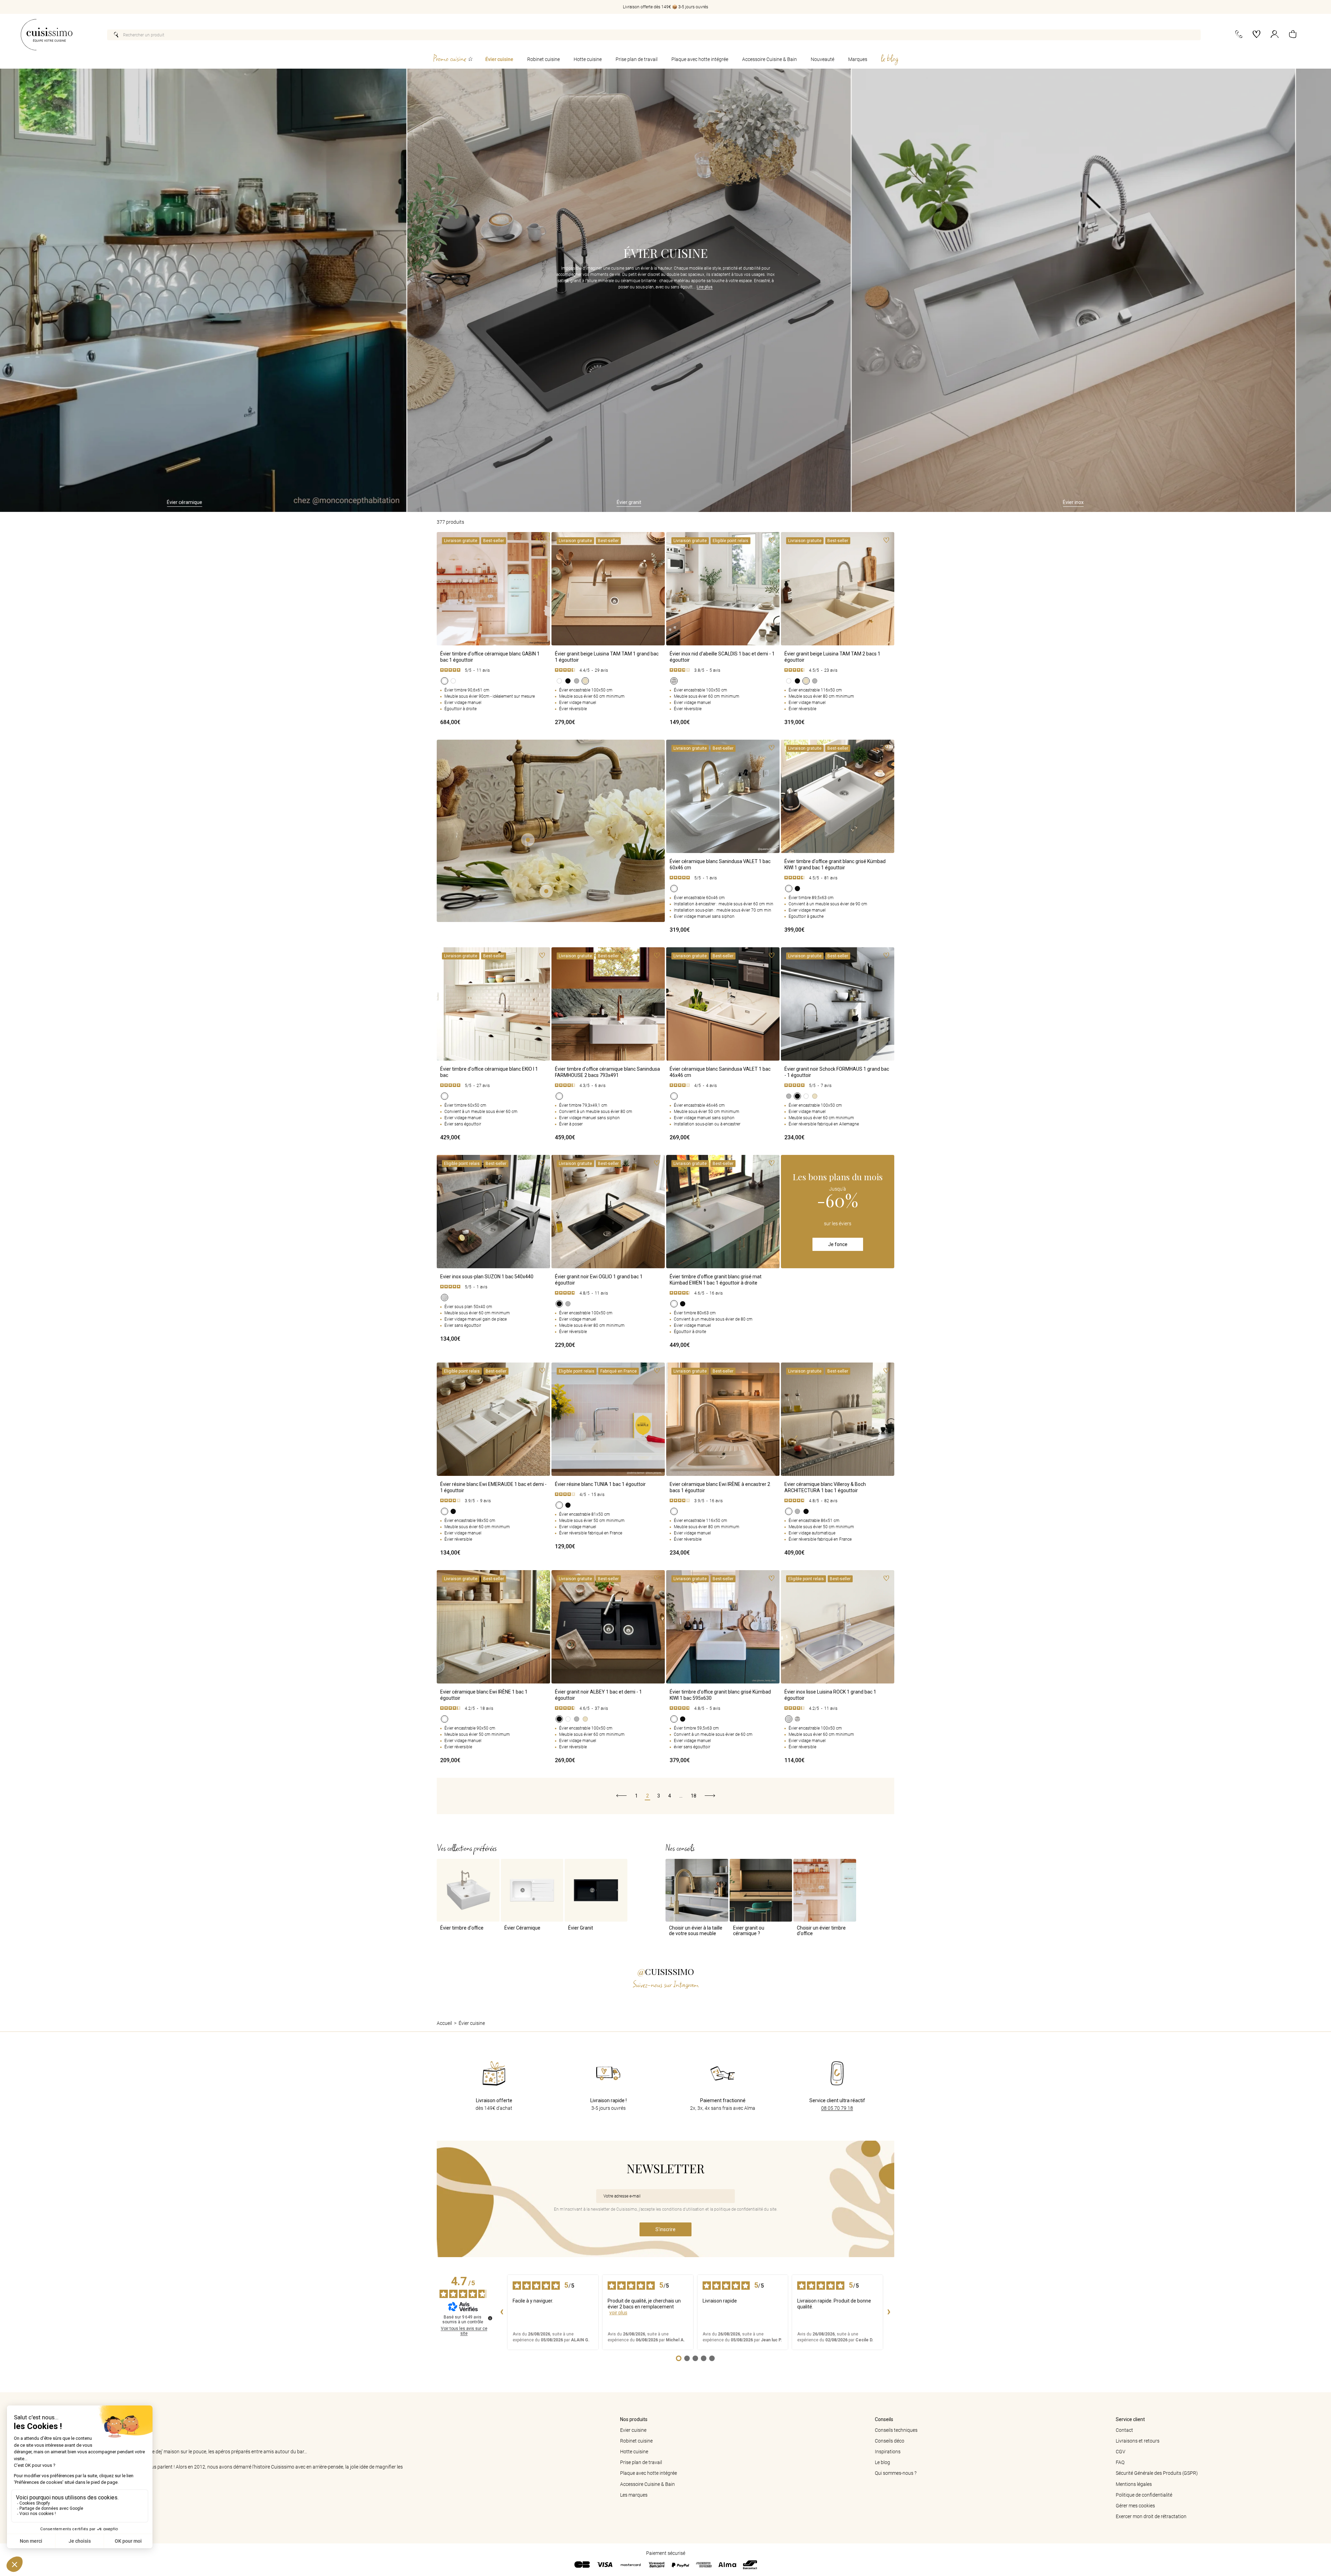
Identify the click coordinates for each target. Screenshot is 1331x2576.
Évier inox (654, 502)
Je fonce (838, 1244)
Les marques (634, 2495)
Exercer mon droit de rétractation (1151, 2516)
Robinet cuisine (543, 59)
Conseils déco (890, 2441)
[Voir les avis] (493, 670)
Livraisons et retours (1138, 2441)
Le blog (882, 2462)
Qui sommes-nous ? (896, 2473)
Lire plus (705, 287)
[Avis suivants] (889, 2312)
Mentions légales (1134, 2484)
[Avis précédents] (502, 2312)
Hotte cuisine (588, 59)
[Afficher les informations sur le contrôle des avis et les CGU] (490, 2318)
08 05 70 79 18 (837, 2108)
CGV (1121, 2452)
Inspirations (888, 2452)
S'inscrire (665, 2229)
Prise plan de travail (637, 59)
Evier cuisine (633, 2430)
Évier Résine (1098, 502)
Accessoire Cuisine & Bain (769, 59)
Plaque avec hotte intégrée (700, 59)
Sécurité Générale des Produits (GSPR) (1157, 2473)
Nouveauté (823, 59)
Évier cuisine (499, 59)
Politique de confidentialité (1144, 2495)
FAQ (1120, 2462)
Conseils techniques (896, 2430)
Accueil (444, 2023)
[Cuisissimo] (47, 35)
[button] (1293, 35)
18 (694, 1796)
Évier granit (210, 502)
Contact (1124, 2430)
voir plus (618, 2313)
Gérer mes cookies (1135, 2506)
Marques (858, 59)
